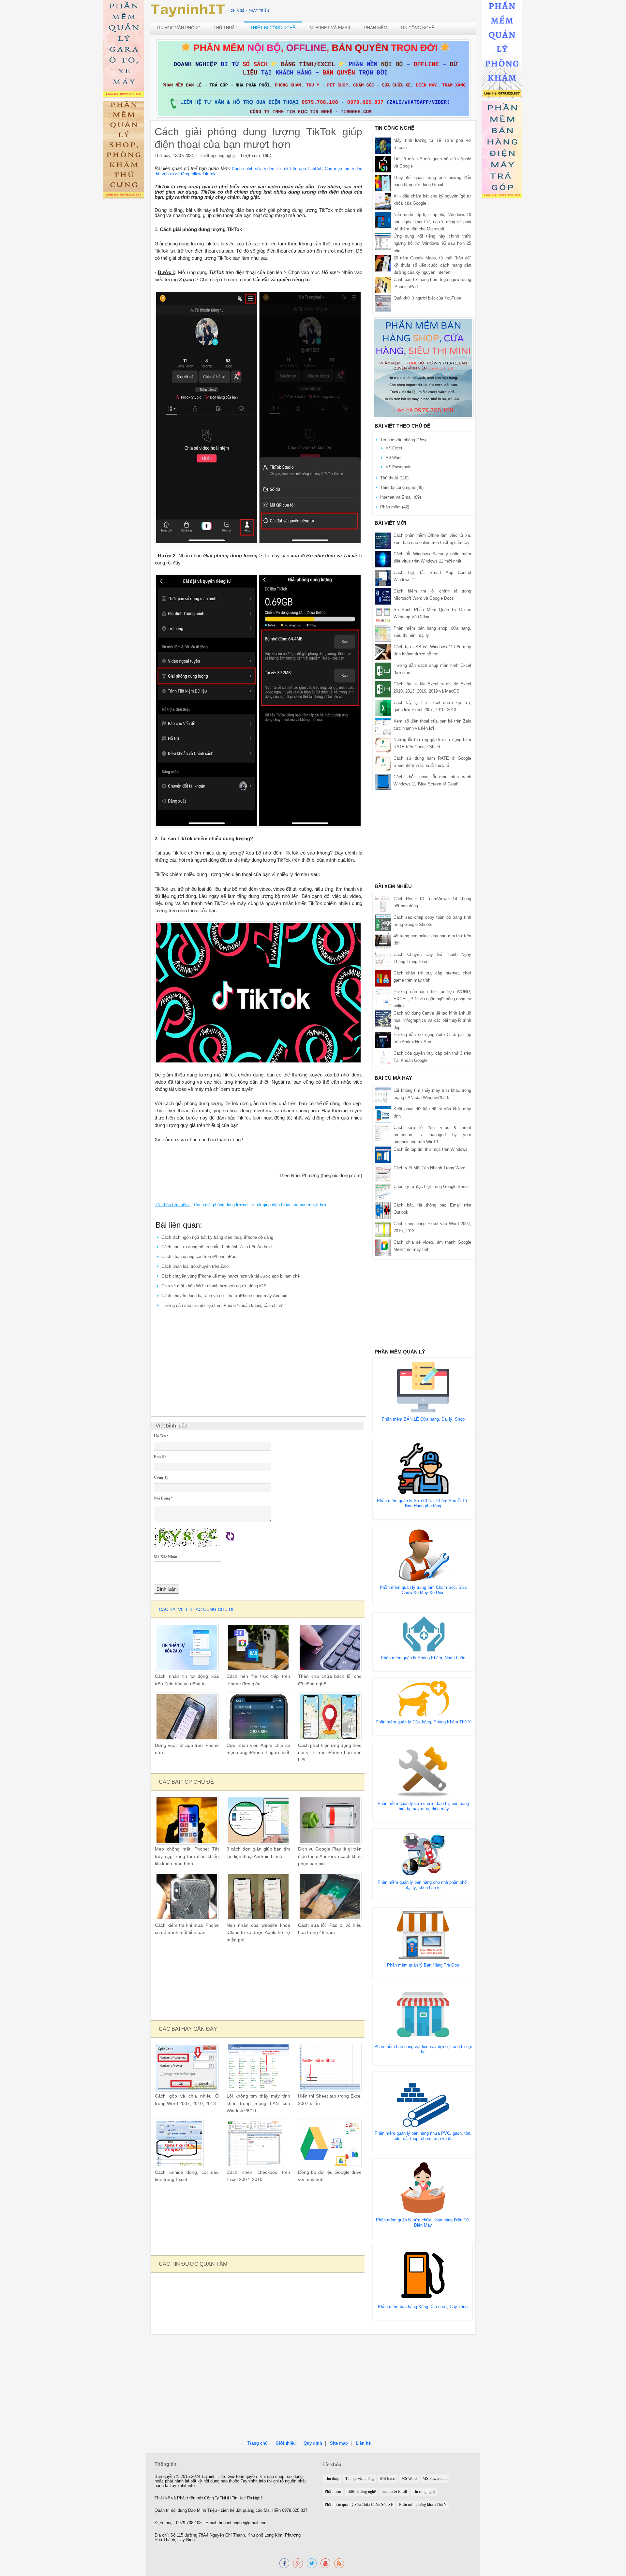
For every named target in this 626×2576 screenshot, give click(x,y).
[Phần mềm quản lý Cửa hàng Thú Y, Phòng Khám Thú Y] (423, 1698)
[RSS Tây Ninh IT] (339, 2563)
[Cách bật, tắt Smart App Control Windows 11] (383, 577)
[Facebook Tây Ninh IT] (284, 2563)
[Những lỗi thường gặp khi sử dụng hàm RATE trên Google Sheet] (383, 745)
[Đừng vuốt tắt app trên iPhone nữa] (187, 1716)
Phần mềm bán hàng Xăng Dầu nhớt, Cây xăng (423, 2307)
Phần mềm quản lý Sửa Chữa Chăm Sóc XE (359, 2505)
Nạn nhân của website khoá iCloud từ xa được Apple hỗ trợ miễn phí (258, 1933)
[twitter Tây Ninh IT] (312, 2563)
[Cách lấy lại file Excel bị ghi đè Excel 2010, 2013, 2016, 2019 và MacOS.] (383, 689)
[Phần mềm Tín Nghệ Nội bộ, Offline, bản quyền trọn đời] (313, 78)
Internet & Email (394, 2492)
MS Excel (394, 448)
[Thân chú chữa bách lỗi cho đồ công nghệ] (330, 1647)
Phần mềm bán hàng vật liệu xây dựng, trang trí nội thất (423, 2049)
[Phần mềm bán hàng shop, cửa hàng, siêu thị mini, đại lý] (383, 633)
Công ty (161, 1477)
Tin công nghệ (417, 28)
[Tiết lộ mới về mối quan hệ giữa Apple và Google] (383, 164)
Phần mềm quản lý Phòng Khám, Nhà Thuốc (423, 1658)
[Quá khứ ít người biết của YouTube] (383, 303)
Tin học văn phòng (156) (403, 440)
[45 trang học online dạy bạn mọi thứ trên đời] (383, 941)
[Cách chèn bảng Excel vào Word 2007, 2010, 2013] (383, 1229)
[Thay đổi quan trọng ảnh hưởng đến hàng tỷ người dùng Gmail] (383, 183)
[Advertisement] (258, 1359)
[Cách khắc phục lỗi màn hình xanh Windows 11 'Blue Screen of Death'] (383, 782)
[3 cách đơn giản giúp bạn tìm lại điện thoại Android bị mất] (258, 1820)
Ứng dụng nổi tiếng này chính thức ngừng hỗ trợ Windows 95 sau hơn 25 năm (432, 243)
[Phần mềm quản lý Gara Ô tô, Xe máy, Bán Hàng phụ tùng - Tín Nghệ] (124, 50)
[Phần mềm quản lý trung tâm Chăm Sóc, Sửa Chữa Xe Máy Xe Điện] (423, 1555)
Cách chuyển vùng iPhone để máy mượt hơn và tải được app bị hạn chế (231, 1276)
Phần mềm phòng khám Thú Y (423, 2505)
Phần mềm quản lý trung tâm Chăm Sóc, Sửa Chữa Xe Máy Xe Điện (423, 1590)
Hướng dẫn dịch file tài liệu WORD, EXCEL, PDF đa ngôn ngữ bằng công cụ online (432, 999)
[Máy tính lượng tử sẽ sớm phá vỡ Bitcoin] (383, 146)
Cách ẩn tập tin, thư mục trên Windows (431, 1149)
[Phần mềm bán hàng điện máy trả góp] (502, 151)
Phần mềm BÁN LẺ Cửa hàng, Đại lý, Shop (423, 1419)
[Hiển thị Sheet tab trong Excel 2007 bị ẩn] (330, 2067)
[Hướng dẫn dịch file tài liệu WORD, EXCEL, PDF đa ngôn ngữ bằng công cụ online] (383, 996)
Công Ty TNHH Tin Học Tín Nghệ (233, 2498)
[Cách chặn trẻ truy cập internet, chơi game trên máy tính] (383, 978)
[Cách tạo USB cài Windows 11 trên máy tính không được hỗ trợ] (383, 652)
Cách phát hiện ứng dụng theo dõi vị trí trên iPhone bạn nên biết (330, 1753)
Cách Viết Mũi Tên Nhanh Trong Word (429, 1168)
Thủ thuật (225, 28)
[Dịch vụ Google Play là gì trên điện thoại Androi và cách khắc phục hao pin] (330, 1820)
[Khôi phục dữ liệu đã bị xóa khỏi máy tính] (383, 1114)
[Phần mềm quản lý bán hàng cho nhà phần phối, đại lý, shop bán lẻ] (423, 1854)
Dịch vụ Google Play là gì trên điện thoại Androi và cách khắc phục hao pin (330, 1856)
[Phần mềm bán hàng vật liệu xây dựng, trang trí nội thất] (423, 2014)
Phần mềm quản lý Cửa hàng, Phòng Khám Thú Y (423, 1722)
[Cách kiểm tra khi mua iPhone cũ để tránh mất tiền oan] (187, 1896)
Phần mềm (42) (395, 507)
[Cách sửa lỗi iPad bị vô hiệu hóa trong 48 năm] (330, 1896)
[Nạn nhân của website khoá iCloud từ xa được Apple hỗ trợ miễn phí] (258, 1896)
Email (160, 1457)
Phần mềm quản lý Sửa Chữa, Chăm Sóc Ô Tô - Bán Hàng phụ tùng (423, 1503)
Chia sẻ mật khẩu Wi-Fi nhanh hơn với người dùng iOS (214, 1286)
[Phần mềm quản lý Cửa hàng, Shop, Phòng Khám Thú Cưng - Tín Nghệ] (124, 151)
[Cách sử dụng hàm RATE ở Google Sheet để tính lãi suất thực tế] (383, 763)
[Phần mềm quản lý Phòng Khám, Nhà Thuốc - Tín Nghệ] (502, 50)
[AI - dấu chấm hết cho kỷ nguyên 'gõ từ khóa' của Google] (383, 201)
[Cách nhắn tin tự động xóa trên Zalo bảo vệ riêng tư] (187, 1647)
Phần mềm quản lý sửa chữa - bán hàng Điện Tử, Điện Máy (423, 2223)
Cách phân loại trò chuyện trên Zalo (195, 1266)
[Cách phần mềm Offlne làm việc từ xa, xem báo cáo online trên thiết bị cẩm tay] (383, 540)
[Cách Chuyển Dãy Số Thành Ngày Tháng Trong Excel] (383, 959)
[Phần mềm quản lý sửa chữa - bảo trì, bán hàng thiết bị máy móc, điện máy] (423, 1771)
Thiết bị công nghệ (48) (402, 487)
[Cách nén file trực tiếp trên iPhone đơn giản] (258, 1647)
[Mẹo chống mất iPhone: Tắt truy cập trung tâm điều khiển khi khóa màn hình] (187, 1820)
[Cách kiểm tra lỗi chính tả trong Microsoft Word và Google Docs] (383, 596)
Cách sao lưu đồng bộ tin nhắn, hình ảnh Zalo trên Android (216, 1247)
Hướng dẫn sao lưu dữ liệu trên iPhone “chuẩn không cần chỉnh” (222, 1305)
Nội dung (163, 1498)
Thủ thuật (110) (394, 478)
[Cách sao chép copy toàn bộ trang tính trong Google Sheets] (383, 922)
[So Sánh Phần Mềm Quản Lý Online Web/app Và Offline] (383, 615)
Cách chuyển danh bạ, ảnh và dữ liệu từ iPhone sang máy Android (224, 1296)
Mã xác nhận (167, 1557)
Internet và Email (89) (401, 497)
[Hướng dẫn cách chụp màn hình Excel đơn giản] (383, 670)
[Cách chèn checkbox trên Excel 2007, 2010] (255, 2143)
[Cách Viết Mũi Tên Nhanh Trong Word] (383, 1173)
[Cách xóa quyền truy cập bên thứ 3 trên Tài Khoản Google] (383, 1058)
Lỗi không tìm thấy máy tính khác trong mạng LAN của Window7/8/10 (258, 2103)
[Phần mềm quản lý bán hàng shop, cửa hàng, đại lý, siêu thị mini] (423, 368)
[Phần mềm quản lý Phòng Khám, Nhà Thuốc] (423, 1634)
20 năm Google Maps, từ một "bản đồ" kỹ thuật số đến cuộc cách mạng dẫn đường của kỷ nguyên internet (432, 265)
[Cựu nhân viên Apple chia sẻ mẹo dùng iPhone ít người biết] (258, 1716)
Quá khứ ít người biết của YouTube (427, 298)
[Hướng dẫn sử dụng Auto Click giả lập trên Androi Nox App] (383, 1040)
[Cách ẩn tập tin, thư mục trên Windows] (383, 1154)
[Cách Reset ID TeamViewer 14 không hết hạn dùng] (383, 904)
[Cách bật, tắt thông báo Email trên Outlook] (383, 1210)
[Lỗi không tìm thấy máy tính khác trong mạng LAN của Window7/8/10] (258, 2067)
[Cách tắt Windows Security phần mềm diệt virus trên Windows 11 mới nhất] (383, 559)
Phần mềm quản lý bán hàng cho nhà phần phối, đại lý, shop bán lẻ (423, 1885)
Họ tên (161, 1436)
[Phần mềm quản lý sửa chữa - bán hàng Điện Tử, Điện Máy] (423, 2187)
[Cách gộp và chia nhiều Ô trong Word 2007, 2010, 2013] (187, 2067)
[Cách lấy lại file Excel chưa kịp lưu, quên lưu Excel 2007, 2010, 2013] (383, 707)
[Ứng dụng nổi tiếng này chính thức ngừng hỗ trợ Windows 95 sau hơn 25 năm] (383, 241)
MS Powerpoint (399, 467)
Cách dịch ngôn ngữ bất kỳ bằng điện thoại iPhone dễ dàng (217, 1237)
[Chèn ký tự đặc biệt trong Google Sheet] (383, 1191)
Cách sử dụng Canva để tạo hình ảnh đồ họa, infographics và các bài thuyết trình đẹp (432, 1020)
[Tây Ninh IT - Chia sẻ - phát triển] (210, 10)
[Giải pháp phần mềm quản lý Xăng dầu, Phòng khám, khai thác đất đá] (325, 2563)
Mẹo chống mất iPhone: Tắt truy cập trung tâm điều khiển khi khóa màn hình (187, 1856)
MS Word (394, 458)
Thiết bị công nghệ (273, 28)
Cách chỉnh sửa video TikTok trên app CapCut (277, 169)
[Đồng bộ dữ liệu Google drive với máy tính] (330, 2143)
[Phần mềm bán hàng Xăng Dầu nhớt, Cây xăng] (423, 2274)
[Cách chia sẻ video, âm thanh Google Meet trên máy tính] (383, 1247)
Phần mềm (376, 28)
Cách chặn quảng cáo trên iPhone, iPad (199, 1257)
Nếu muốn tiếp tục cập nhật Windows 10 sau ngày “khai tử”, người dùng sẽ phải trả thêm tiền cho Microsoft (432, 222)
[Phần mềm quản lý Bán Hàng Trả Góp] (423, 1934)
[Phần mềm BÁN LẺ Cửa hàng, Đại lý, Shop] (423, 1387)
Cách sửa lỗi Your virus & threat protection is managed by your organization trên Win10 (432, 1135)
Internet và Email (330, 28)
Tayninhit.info (213, 2477)
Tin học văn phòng (179, 28)
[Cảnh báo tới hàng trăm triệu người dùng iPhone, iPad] (383, 284)
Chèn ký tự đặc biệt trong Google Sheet (431, 1186)
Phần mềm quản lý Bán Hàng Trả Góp (423, 1965)
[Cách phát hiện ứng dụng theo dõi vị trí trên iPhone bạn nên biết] (330, 1716)
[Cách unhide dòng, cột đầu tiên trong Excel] (179, 2143)
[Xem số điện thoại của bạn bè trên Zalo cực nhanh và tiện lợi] (383, 726)
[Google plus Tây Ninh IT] (298, 2563)
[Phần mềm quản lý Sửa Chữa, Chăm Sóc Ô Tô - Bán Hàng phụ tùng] (423, 1468)
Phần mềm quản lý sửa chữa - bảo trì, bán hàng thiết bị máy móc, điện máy (423, 1806)
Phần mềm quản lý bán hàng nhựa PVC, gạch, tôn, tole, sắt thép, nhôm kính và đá (423, 2136)
